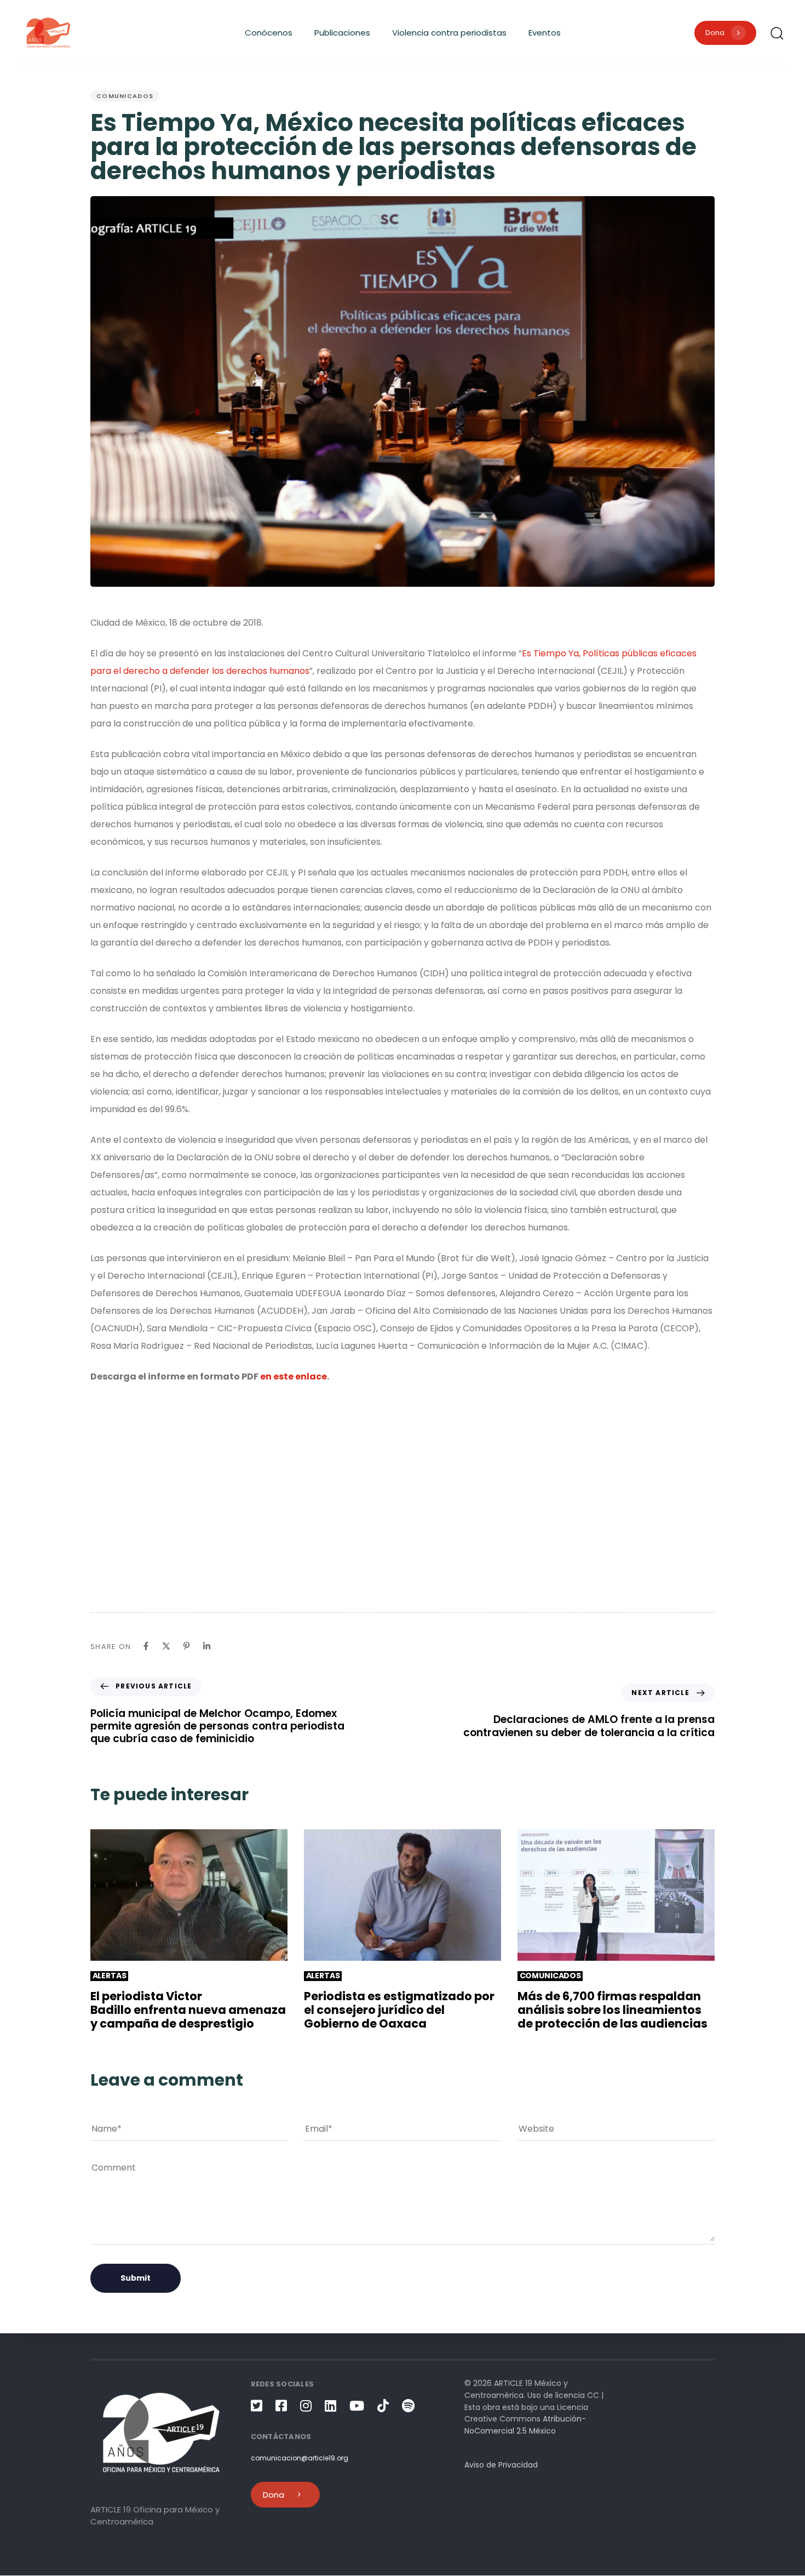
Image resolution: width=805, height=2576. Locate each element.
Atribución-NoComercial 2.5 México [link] (525, 2425)
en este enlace (294, 1376)
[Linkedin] (207, 1646)
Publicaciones (342, 33)
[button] (777, 33)
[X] (166, 1646)
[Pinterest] (186, 1646)
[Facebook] (146, 1646)
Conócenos (269, 33)
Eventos (545, 33)
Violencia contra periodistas (449, 33)
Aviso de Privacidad (501, 2465)
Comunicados (125, 96)
